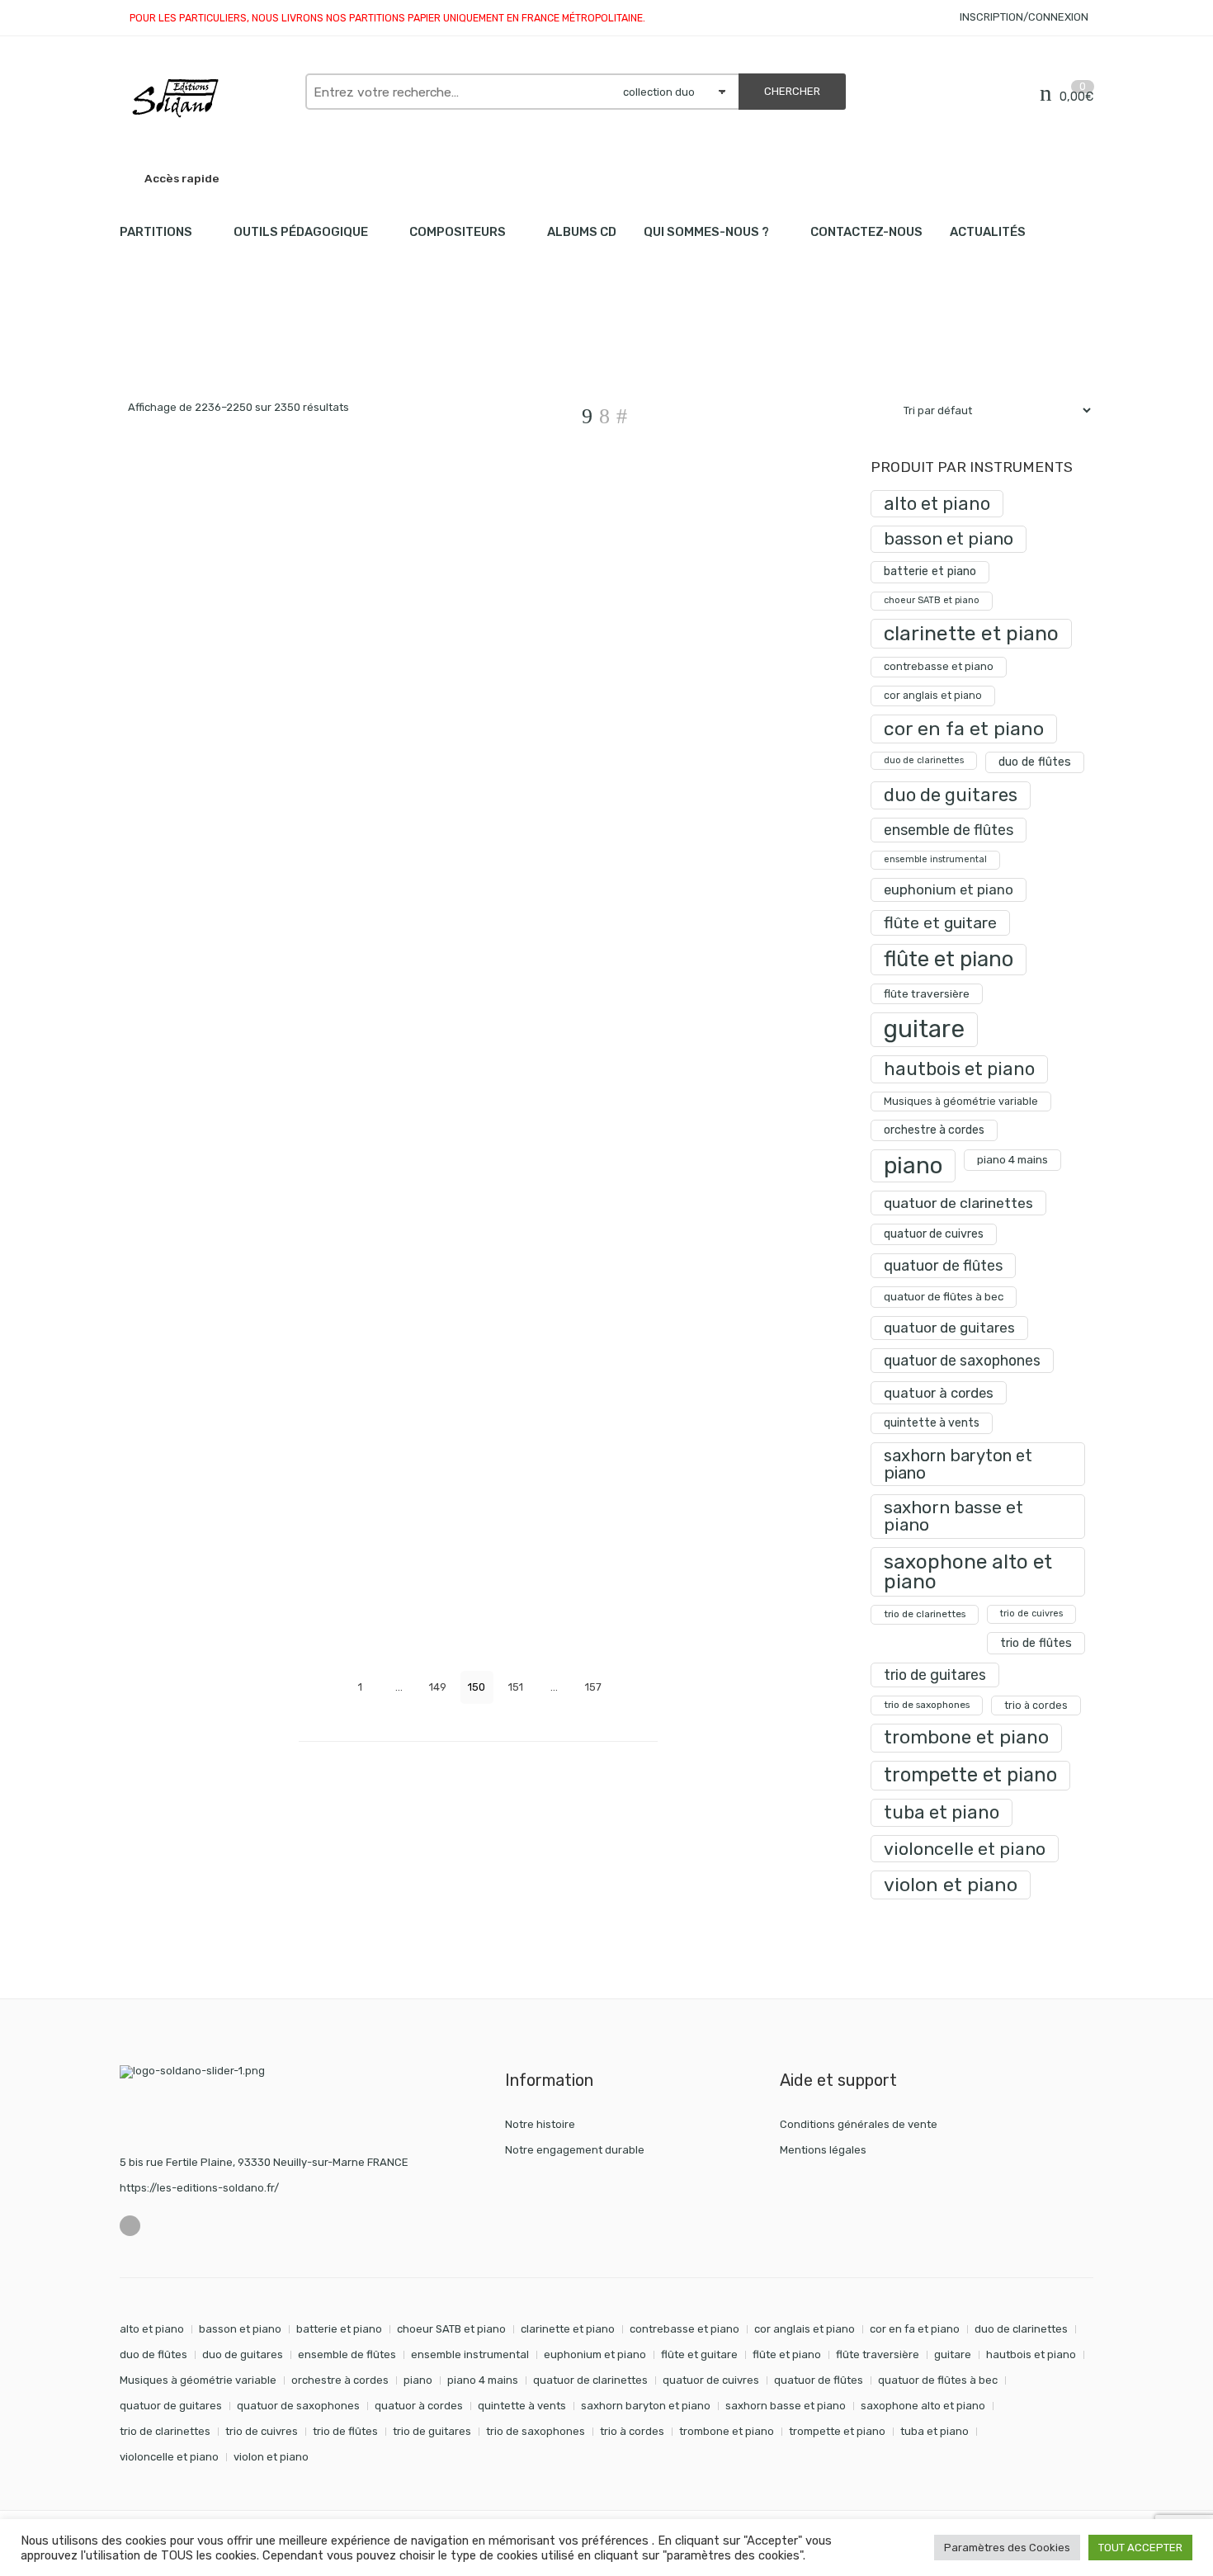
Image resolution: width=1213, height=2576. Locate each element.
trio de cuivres (1031, 1614)
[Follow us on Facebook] (130, 2226)
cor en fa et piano (964, 729)
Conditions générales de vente (859, 2124)
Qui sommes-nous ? (706, 232)
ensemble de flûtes (949, 830)
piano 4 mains (1012, 1159)
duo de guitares (951, 795)
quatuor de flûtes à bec (944, 1297)
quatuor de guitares (949, 1328)
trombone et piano (966, 1737)
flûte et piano (949, 959)
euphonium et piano (949, 889)
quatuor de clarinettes (958, 1203)
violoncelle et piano (965, 1849)
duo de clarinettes (924, 760)
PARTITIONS (156, 232)
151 (516, 1687)
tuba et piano (942, 1812)
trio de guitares (935, 1675)
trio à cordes (1036, 1705)
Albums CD (582, 232)
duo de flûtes (1035, 762)
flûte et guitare (940, 923)
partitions (206, 347)
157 (593, 1687)
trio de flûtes (1036, 1643)
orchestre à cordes (934, 1130)
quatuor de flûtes (943, 1266)
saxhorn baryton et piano (958, 1464)
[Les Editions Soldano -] (204, 98)
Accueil (138, 347)
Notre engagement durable (575, 2150)
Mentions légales (823, 2150)
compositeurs (458, 232)
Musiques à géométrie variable (961, 1101)
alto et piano (937, 504)
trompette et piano (970, 1775)
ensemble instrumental (935, 859)
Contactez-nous (866, 232)
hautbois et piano (959, 1069)
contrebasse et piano (939, 666)
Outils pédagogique (301, 232)
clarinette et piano (971, 633)
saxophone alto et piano (968, 1571)
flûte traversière (927, 993)
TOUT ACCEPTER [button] (1140, 2548)
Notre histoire (540, 2124)
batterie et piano (930, 571)
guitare (924, 1029)
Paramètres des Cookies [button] (1007, 2548)
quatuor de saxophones (962, 1360)
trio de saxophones (927, 1705)
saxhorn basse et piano (953, 1516)
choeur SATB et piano (932, 600)
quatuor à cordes (939, 1393)
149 (438, 1687)
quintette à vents (932, 1423)
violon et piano (951, 1885)
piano (913, 1165)
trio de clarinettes (925, 1614)
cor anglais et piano (933, 695)
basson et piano (949, 538)
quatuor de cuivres (934, 1234)
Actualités (988, 232)
